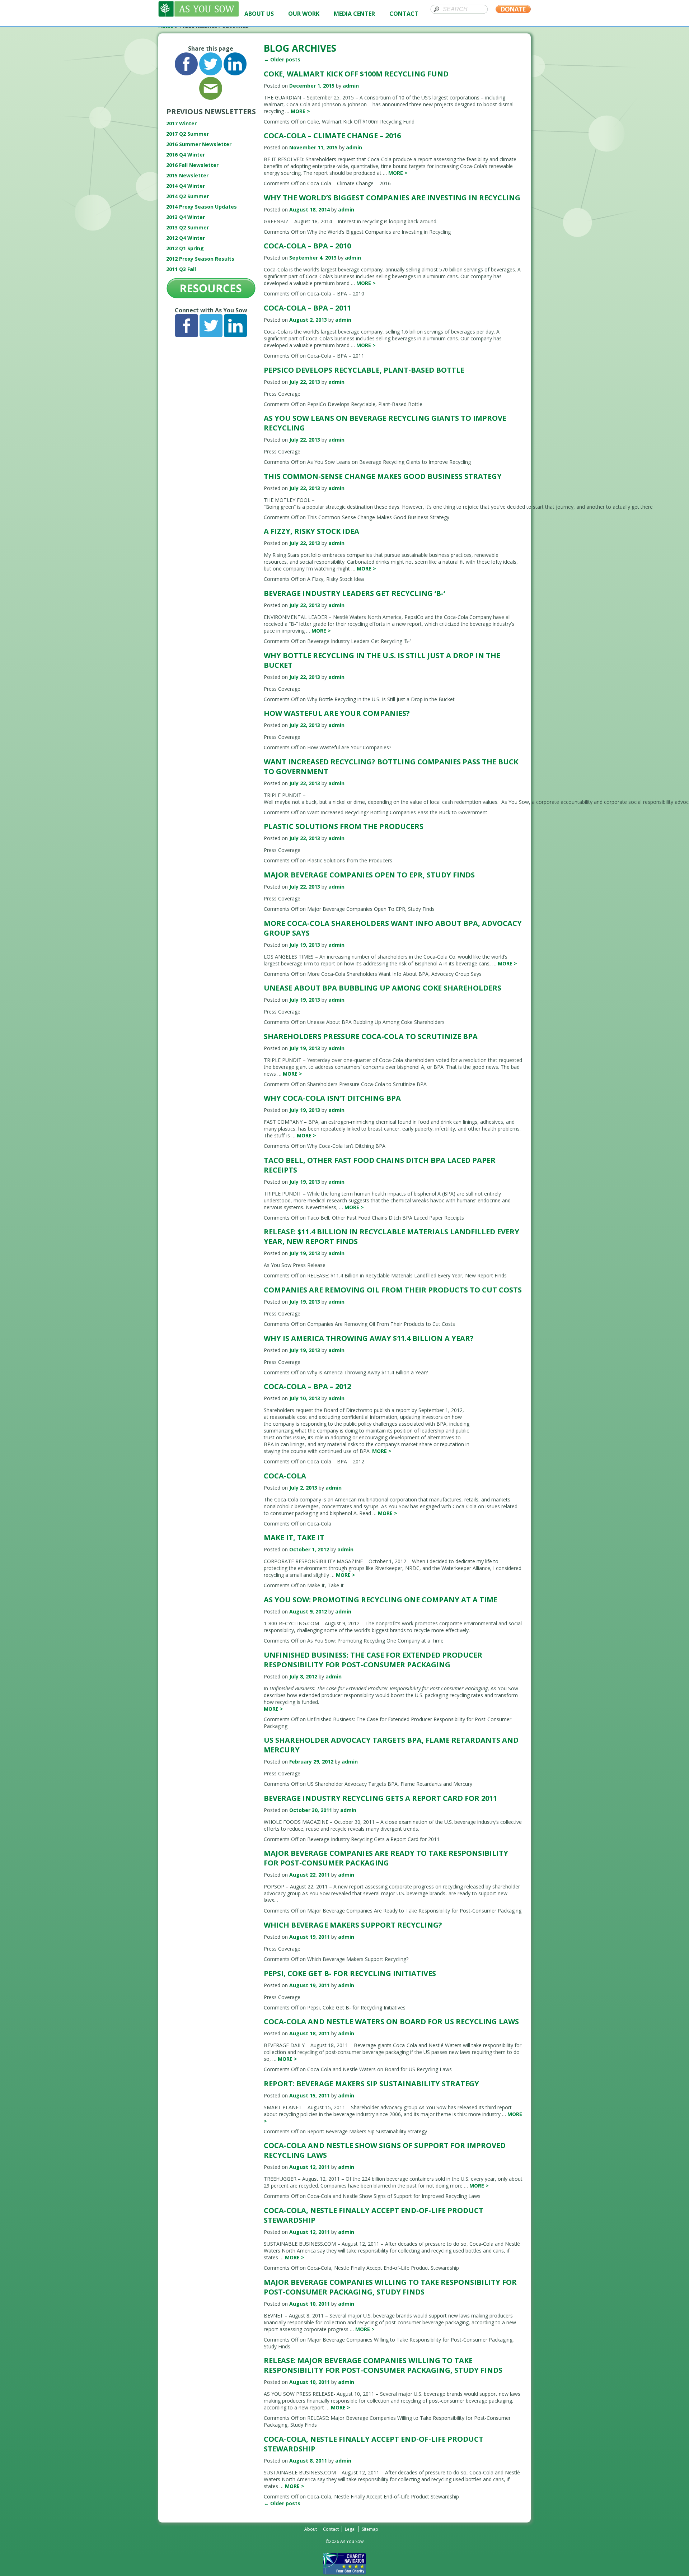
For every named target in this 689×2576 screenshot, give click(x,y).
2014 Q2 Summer (188, 196)
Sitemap (370, 2529)
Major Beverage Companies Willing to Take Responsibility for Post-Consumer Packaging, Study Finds (390, 2287)
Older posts (282, 59)
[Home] (199, 15)
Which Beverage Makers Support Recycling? (353, 1925)
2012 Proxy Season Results (200, 259)
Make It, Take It (294, 1538)
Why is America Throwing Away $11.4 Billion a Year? (369, 1338)
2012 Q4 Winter (186, 238)
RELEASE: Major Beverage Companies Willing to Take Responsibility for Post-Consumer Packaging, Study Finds (383, 2365)
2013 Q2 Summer (188, 227)
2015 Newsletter (187, 175)
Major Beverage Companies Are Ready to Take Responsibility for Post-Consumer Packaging (386, 1858)
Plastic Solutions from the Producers (344, 826)
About (311, 2529)
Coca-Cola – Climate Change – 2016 (332, 136)
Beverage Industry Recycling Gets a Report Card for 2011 (380, 1798)
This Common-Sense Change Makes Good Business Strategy (383, 476)
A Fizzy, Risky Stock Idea (311, 531)
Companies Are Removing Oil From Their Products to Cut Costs (393, 1290)
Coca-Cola (285, 1476)
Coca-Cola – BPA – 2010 (307, 246)
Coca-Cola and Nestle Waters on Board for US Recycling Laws (391, 2021)
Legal (350, 2529)
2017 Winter (181, 123)
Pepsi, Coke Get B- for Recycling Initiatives (350, 1973)
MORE (300, 111)
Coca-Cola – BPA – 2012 (307, 1386)
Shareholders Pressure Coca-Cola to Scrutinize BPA (371, 1036)
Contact (331, 2529)
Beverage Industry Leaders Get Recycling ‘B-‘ (354, 593)
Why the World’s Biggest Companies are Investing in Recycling (392, 198)
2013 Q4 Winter (186, 217)
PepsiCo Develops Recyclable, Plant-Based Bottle (364, 370)
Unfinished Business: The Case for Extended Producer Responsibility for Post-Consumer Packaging (373, 1660)
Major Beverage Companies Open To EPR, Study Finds (369, 875)
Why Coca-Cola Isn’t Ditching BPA (332, 1098)
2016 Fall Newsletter (192, 165)
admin (351, 86)
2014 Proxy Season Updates (201, 207)
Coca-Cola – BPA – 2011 (307, 308)
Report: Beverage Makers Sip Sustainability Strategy (371, 2084)
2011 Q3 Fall (181, 269)
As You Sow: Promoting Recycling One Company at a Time (381, 1600)
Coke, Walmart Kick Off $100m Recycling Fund (356, 74)
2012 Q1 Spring (185, 248)
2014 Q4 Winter (186, 186)
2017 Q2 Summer (188, 134)
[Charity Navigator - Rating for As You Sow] (344, 2573)
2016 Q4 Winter (186, 155)
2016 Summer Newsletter (199, 144)
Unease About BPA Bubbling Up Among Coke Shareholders (383, 988)
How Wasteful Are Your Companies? (337, 713)
